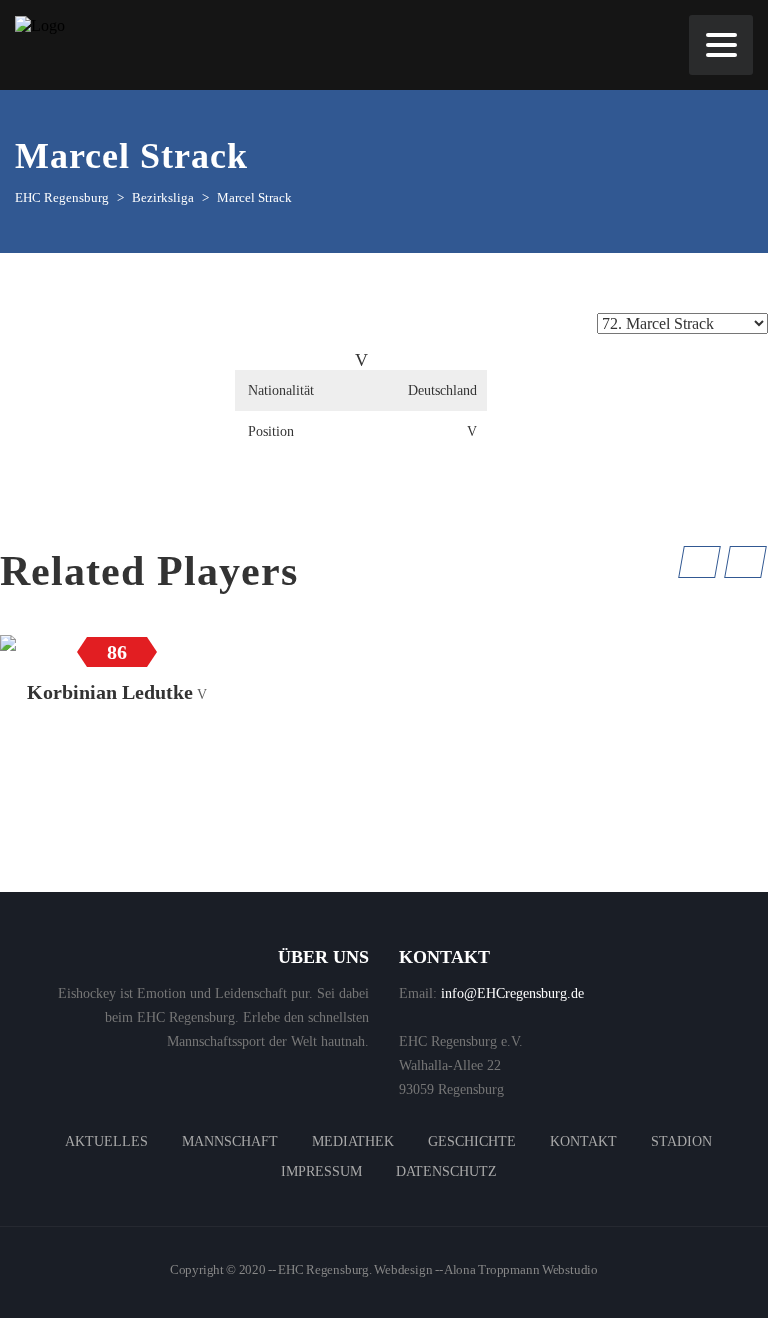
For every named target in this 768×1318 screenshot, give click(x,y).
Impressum (321, 1171)
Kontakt (583, 1141)
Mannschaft (230, 1141)
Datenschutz (446, 1171)
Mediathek (353, 1141)
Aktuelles (106, 1141)
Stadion (681, 1141)
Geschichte (472, 1141)
